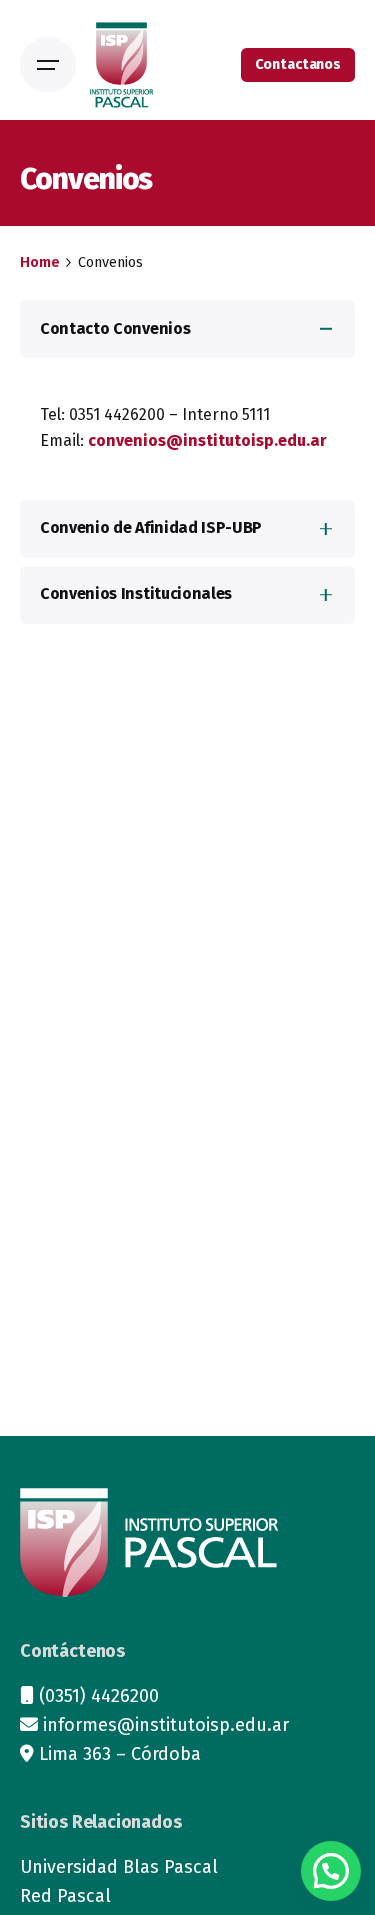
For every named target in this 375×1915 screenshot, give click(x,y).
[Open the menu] (48, 65)
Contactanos (298, 64)
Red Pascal (65, 1896)
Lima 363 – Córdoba (120, 1754)
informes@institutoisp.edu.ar (166, 1725)
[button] (331, 1871)
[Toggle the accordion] (326, 329)
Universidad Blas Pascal (119, 1867)
